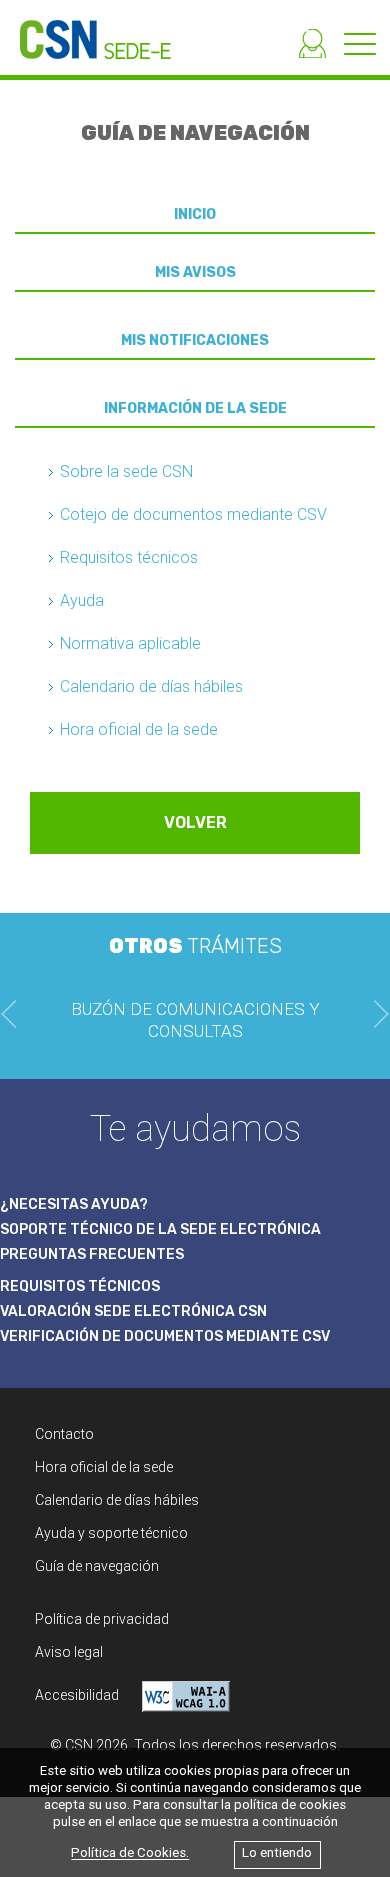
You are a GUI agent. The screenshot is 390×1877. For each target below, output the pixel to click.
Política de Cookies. (130, 1853)
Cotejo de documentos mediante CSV (193, 514)
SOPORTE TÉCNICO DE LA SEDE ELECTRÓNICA (160, 1229)
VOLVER (195, 822)
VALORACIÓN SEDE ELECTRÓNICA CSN (133, 1311)
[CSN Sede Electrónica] (85, 29)
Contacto (64, 1434)
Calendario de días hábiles (151, 686)
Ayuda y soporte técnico (111, 1533)
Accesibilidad (78, 1695)
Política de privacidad (102, 1619)
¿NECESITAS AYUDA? (74, 1204)
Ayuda (82, 600)
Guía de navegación (97, 1566)
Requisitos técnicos (129, 557)
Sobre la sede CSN (126, 471)
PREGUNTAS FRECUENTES (92, 1254)
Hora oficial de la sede (139, 729)
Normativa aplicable (130, 643)
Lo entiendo (277, 1853)
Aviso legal (69, 1652)
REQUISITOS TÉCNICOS (80, 1286)
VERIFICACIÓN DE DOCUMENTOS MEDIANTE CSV (165, 1336)
